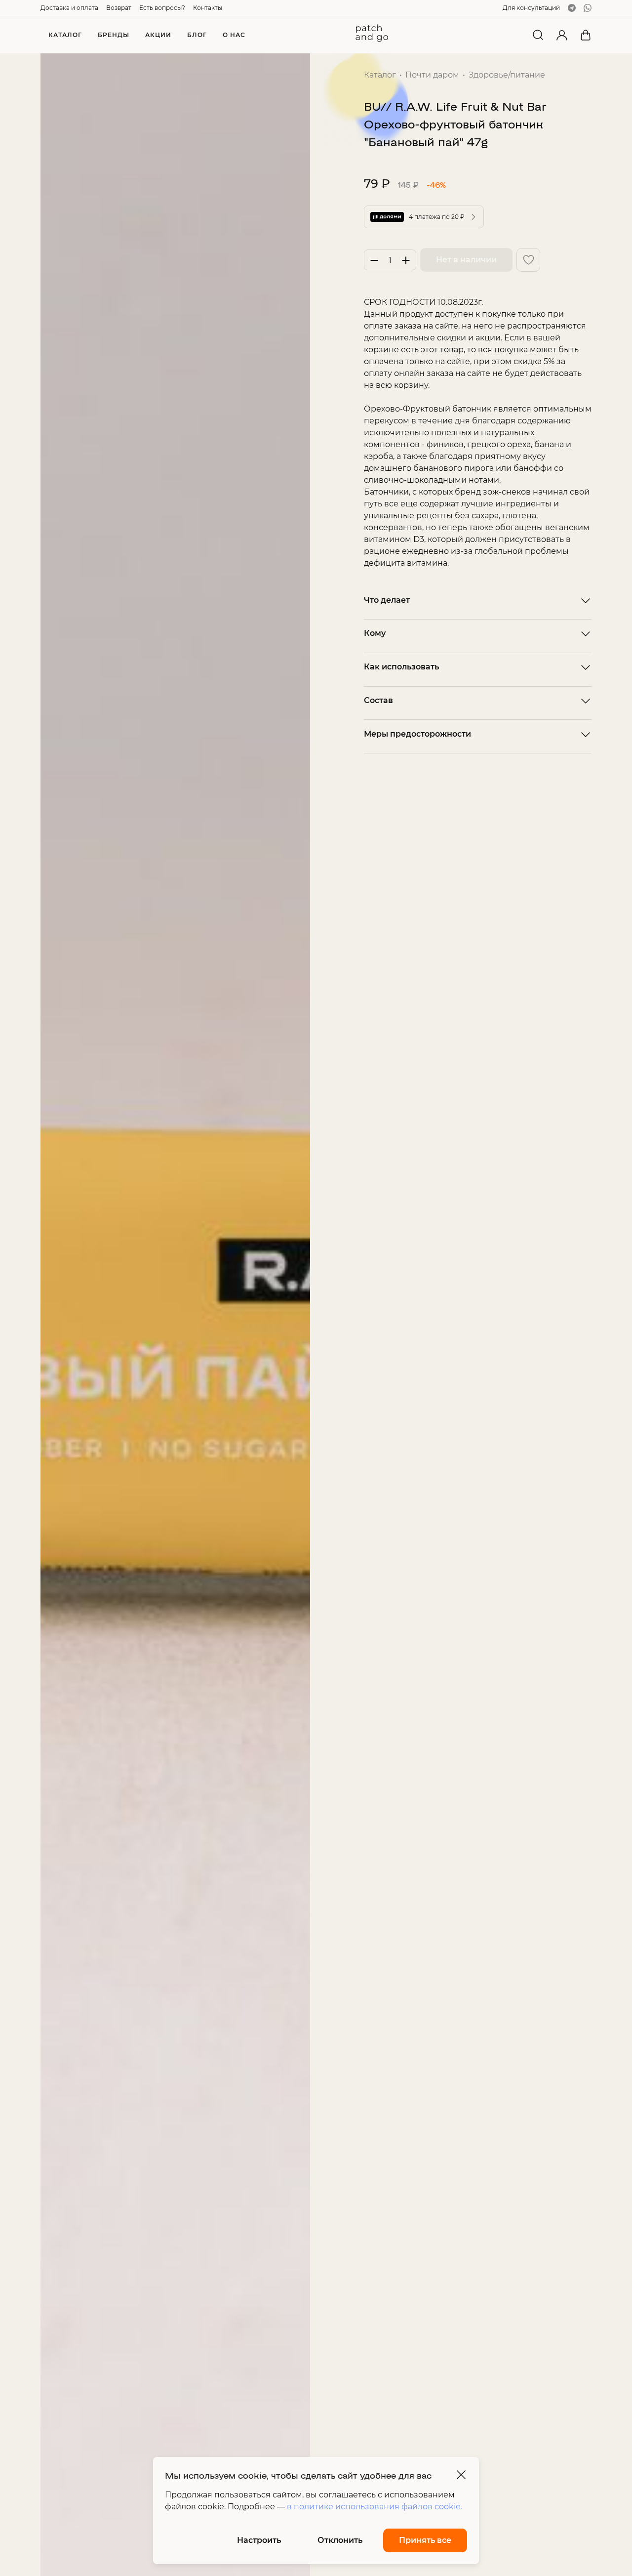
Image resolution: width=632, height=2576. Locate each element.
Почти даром (432, 75)
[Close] (461, 2475)
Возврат (119, 8)
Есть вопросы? (162, 8)
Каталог (380, 75)
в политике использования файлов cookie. (375, 2507)
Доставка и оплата (69, 8)
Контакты (208, 8)
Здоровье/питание (507, 75)
